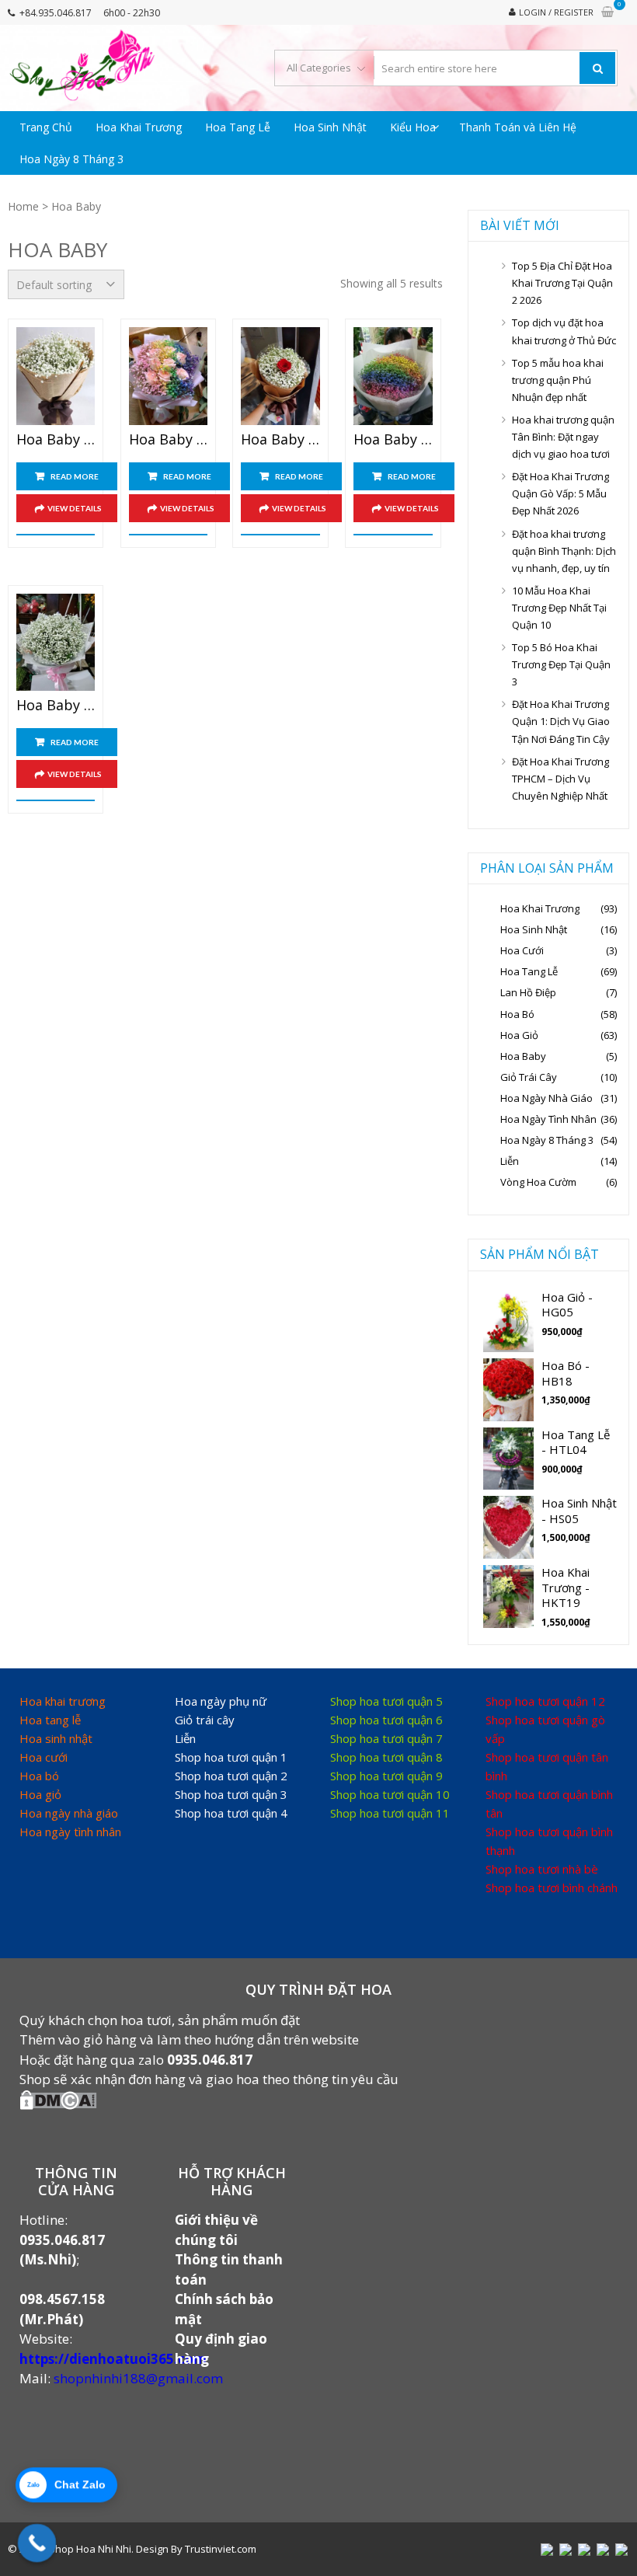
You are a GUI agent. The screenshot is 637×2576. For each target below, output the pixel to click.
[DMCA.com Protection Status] (58, 2105)
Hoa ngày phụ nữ (221, 1701)
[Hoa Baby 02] (168, 376)
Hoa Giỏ (519, 1035)
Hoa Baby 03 (280, 440)
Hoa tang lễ (50, 1720)
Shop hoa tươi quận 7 (386, 1738)
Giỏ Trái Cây (529, 1077)
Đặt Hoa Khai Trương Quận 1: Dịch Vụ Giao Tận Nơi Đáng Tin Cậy (561, 721)
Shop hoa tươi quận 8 (386, 1757)
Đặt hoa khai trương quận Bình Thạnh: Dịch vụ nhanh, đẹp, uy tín (564, 551)
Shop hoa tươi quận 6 (386, 1720)
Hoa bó (39, 1776)
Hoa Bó (517, 1014)
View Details (75, 508)
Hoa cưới (44, 1757)
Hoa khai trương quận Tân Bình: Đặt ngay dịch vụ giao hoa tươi (563, 437)
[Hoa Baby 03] (280, 376)
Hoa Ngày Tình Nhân (548, 1119)
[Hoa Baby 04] (393, 376)
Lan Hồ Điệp (528, 992)
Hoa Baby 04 (393, 440)
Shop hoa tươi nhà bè (542, 1869)
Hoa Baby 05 (56, 706)
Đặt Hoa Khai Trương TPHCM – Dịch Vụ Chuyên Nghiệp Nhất (560, 779)
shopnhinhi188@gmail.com (138, 2378)
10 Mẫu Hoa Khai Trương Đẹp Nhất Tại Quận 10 (559, 608)
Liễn (510, 1161)
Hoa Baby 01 (56, 440)
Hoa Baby (523, 1056)
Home (23, 206)
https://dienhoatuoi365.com (113, 2359)
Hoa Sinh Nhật (330, 127)
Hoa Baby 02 (168, 440)
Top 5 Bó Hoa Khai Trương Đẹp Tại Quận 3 (561, 664)
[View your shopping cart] (607, 12)
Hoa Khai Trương (139, 127)
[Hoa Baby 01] (56, 376)
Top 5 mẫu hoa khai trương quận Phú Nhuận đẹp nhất (558, 380)
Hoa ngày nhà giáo (69, 1813)
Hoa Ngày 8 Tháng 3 (71, 159)
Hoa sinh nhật (56, 1738)
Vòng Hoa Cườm (538, 1182)
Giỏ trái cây (205, 1720)
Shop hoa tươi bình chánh (552, 1888)
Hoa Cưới (522, 950)
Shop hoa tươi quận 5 (386, 1701)
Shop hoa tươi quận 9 (386, 1776)
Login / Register (556, 12)
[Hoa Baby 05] (56, 643)
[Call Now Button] (37, 2543)
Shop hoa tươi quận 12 (545, 1701)
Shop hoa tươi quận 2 (231, 1776)
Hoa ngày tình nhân (70, 1832)
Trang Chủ (46, 127)
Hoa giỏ (40, 1794)
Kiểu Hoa (413, 127)
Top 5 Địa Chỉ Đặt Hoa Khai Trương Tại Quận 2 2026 (562, 283)
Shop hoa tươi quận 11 (390, 1813)
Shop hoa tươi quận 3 (231, 1794)
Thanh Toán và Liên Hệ (518, 127)
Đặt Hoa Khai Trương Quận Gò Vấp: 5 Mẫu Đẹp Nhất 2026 (560, 493)
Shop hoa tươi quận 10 (390, 1794)
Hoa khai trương (63, 1701)
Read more (75, 476)
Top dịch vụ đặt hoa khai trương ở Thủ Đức (564, 331)
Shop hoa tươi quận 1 (231, 1757)
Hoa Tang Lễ (238, 127)
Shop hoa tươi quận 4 (231, 1813)
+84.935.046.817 (56, 13)
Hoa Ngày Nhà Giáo (546, 1098)
